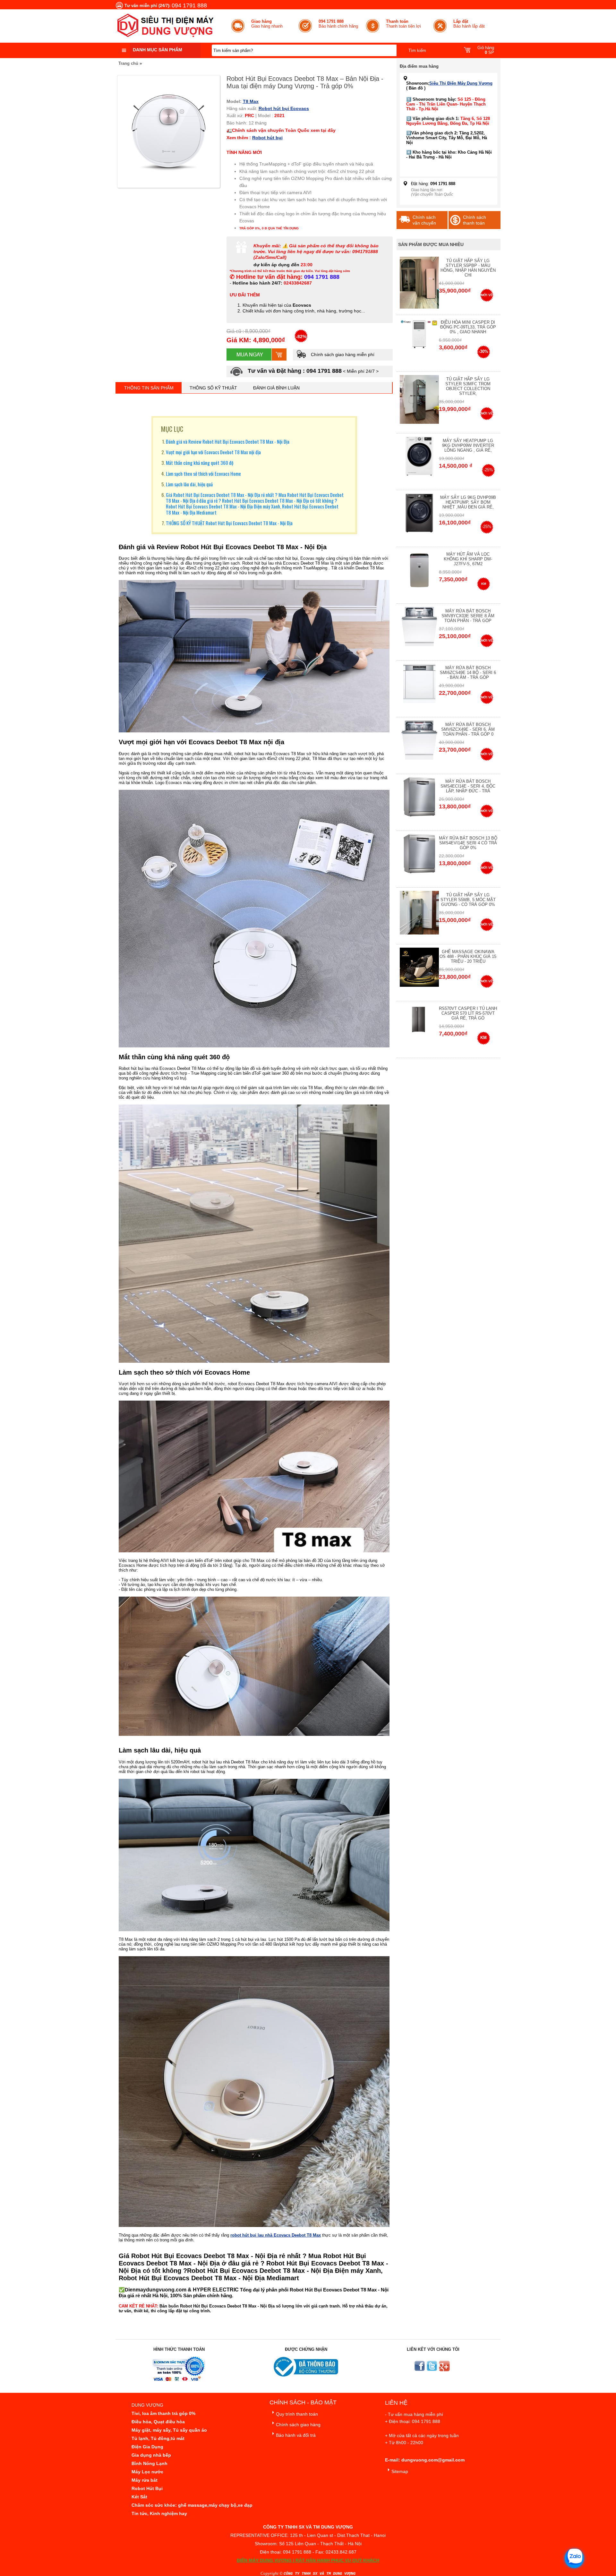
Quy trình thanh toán (297, 2414)
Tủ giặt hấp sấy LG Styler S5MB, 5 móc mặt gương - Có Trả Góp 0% (468, 900)
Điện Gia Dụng (147, 2447)
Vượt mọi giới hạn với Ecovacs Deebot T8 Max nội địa (213, 452)
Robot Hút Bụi (147, 2488)
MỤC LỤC (172, 429)
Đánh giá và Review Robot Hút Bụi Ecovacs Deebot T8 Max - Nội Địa (228, 441)
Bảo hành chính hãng (338, 24)
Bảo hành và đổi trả (296, 2435)
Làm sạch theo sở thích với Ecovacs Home (203, 473)
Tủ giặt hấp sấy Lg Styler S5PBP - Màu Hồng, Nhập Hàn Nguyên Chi (468, 268)
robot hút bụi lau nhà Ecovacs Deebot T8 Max (276, 2235)
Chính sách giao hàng (298, 2425)
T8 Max (251, 101)
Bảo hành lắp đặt (469, 24)
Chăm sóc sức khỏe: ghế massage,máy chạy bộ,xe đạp (192, 2505)
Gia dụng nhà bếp (151, 2455)
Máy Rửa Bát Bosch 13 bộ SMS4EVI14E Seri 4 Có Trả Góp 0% (468, 843)
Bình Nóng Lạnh (150, 2463)
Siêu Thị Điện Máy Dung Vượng (461, 83)
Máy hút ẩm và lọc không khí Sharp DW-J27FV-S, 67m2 (468, 559)
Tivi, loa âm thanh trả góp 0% (163, 2413)
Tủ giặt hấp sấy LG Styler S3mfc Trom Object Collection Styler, (468, 386)
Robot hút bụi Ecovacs (284, 108)
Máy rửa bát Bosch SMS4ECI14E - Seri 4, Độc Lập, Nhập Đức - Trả (468, 786)
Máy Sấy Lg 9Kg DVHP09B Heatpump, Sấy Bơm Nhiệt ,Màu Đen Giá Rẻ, (468, 502)
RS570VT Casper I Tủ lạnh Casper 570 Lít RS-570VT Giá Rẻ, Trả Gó (468, 1013)
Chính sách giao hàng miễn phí (342, 354)
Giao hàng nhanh (267, 24)
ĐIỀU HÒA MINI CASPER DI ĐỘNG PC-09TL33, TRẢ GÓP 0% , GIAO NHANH (468, 327)
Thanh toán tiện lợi (403, 24)
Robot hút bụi (267, 138)
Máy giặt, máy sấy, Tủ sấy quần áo (169, 2430)
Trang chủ (128, 63)
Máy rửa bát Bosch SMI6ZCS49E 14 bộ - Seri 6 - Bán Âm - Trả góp (468, 673)
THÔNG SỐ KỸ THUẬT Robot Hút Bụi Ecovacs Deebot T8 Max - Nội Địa (229, 523)
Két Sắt (139, 2497)
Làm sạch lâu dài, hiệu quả (189, 484)
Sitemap (400, 2471)
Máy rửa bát (145, 2480)
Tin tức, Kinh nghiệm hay (159, 2513)
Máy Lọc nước (147, 2472)
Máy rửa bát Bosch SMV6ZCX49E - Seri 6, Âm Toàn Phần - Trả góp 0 (468, 729)
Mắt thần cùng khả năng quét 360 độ (200, 463)
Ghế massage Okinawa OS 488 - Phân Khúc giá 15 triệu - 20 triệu (468, 956)
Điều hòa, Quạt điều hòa (158, 2422)
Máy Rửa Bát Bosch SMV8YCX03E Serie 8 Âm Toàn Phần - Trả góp (468, 616)
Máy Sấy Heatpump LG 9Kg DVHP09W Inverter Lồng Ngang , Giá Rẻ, (468, 445)
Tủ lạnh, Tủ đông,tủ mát (158, 2438)
